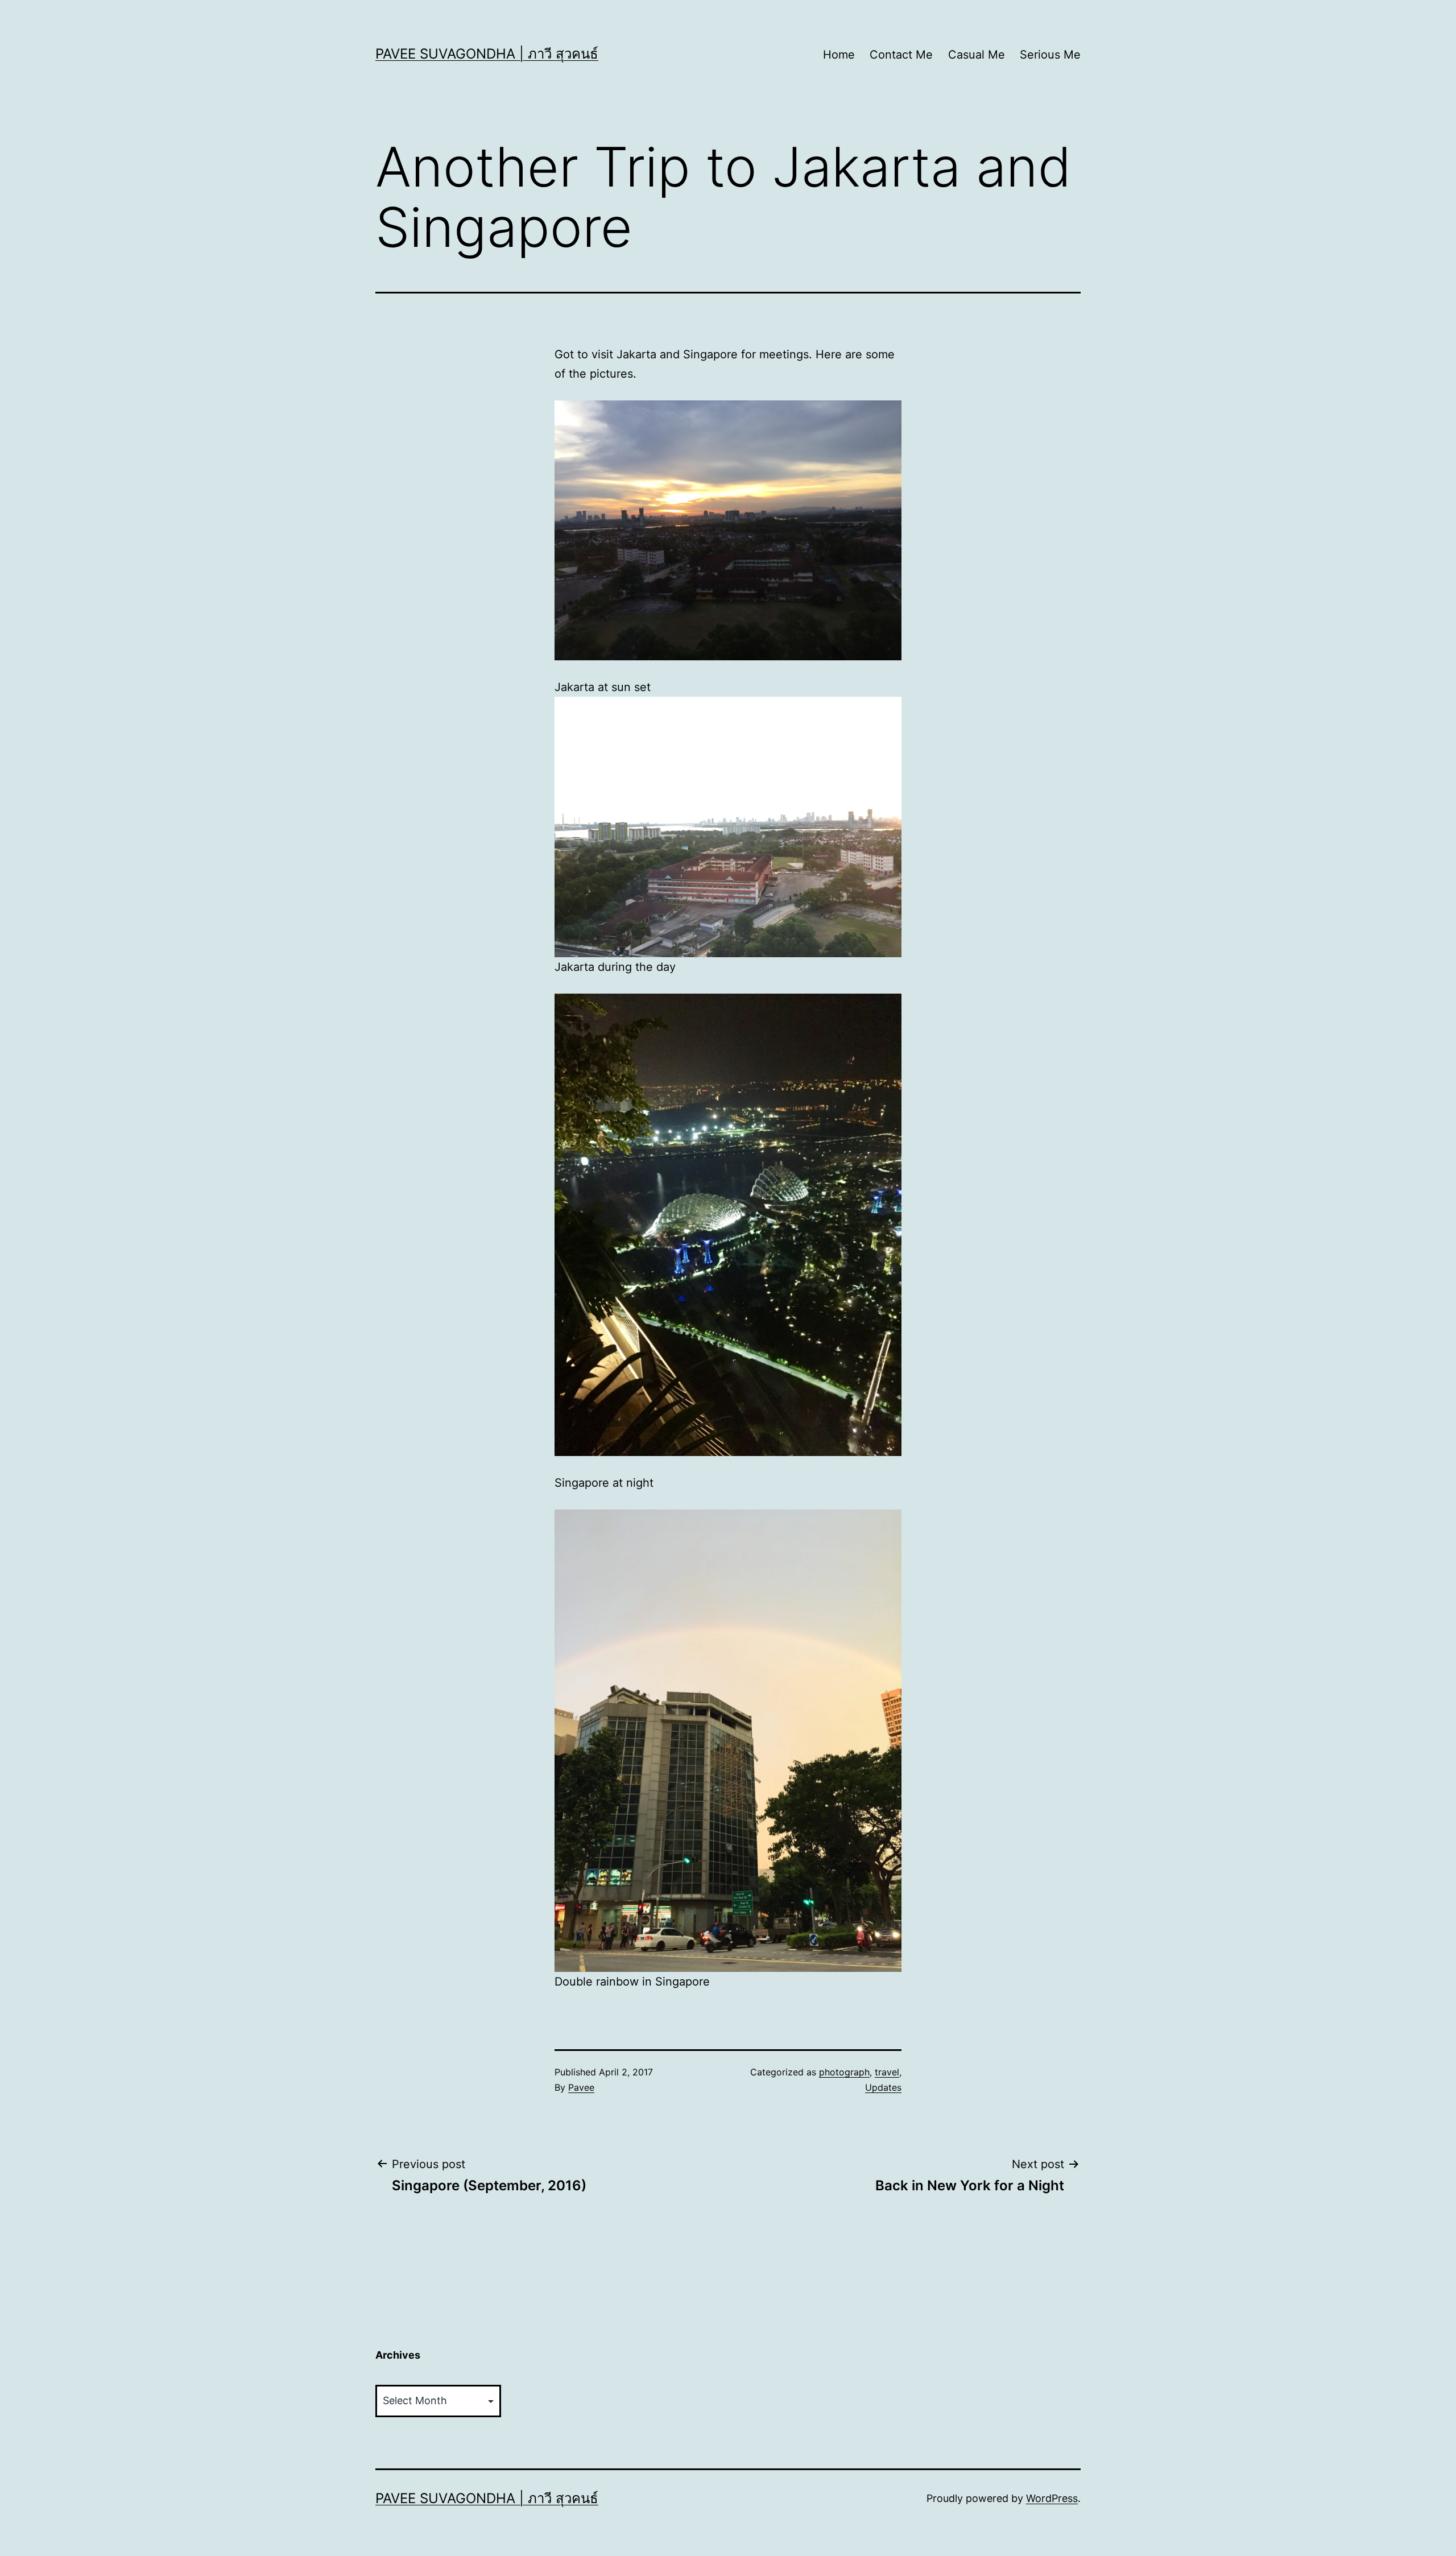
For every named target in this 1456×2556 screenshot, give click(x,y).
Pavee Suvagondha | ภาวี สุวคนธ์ (487, 54)
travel (887, 2072)
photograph (844, 2072)
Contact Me (901, 55)
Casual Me (977, 55)
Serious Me (1050, 55)
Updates (883, 2087)
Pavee (581, 2087)
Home (839, 55)
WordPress (1052, 2498)
